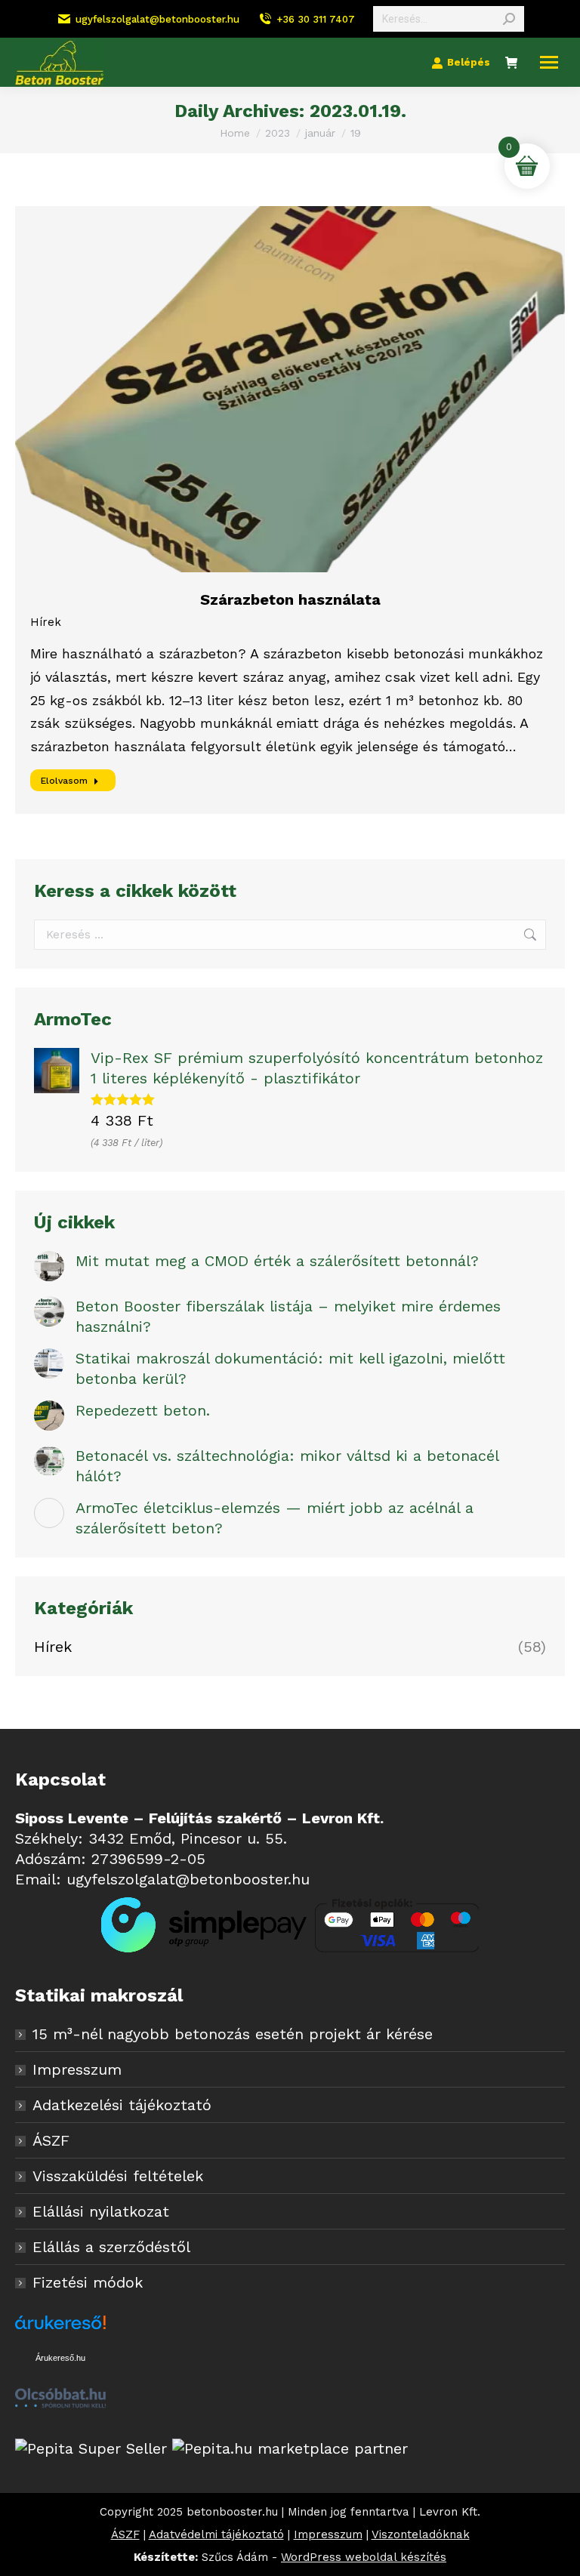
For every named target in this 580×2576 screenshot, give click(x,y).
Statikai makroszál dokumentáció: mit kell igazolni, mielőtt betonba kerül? (290, 1368)
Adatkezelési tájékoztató (122, 2105)
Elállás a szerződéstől (111, 2247)
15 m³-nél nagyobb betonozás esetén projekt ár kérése (233, 2034)
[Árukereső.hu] (60, 2331)
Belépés (469, 62)
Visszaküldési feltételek (118, 2176)
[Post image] (49, 1266)
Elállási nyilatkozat (101, 2211)
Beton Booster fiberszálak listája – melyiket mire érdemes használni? (288, 1316)
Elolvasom (64, 781)
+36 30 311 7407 (316, 19)
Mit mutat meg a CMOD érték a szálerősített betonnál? (277, 1261)
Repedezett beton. (143, 1410)
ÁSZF (51, 2140)
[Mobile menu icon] (549, 62)
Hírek (46, 622)
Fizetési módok (88, 2282)
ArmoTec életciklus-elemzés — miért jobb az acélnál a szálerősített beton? (275, 1518)
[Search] (509, 19)
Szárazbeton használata (290, 599)
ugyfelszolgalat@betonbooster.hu (157, 19)
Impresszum (77, 2069)
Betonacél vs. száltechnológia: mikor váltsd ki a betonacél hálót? (287, 1466)
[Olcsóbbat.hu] (60, 2400)
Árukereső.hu (60, 2358)
